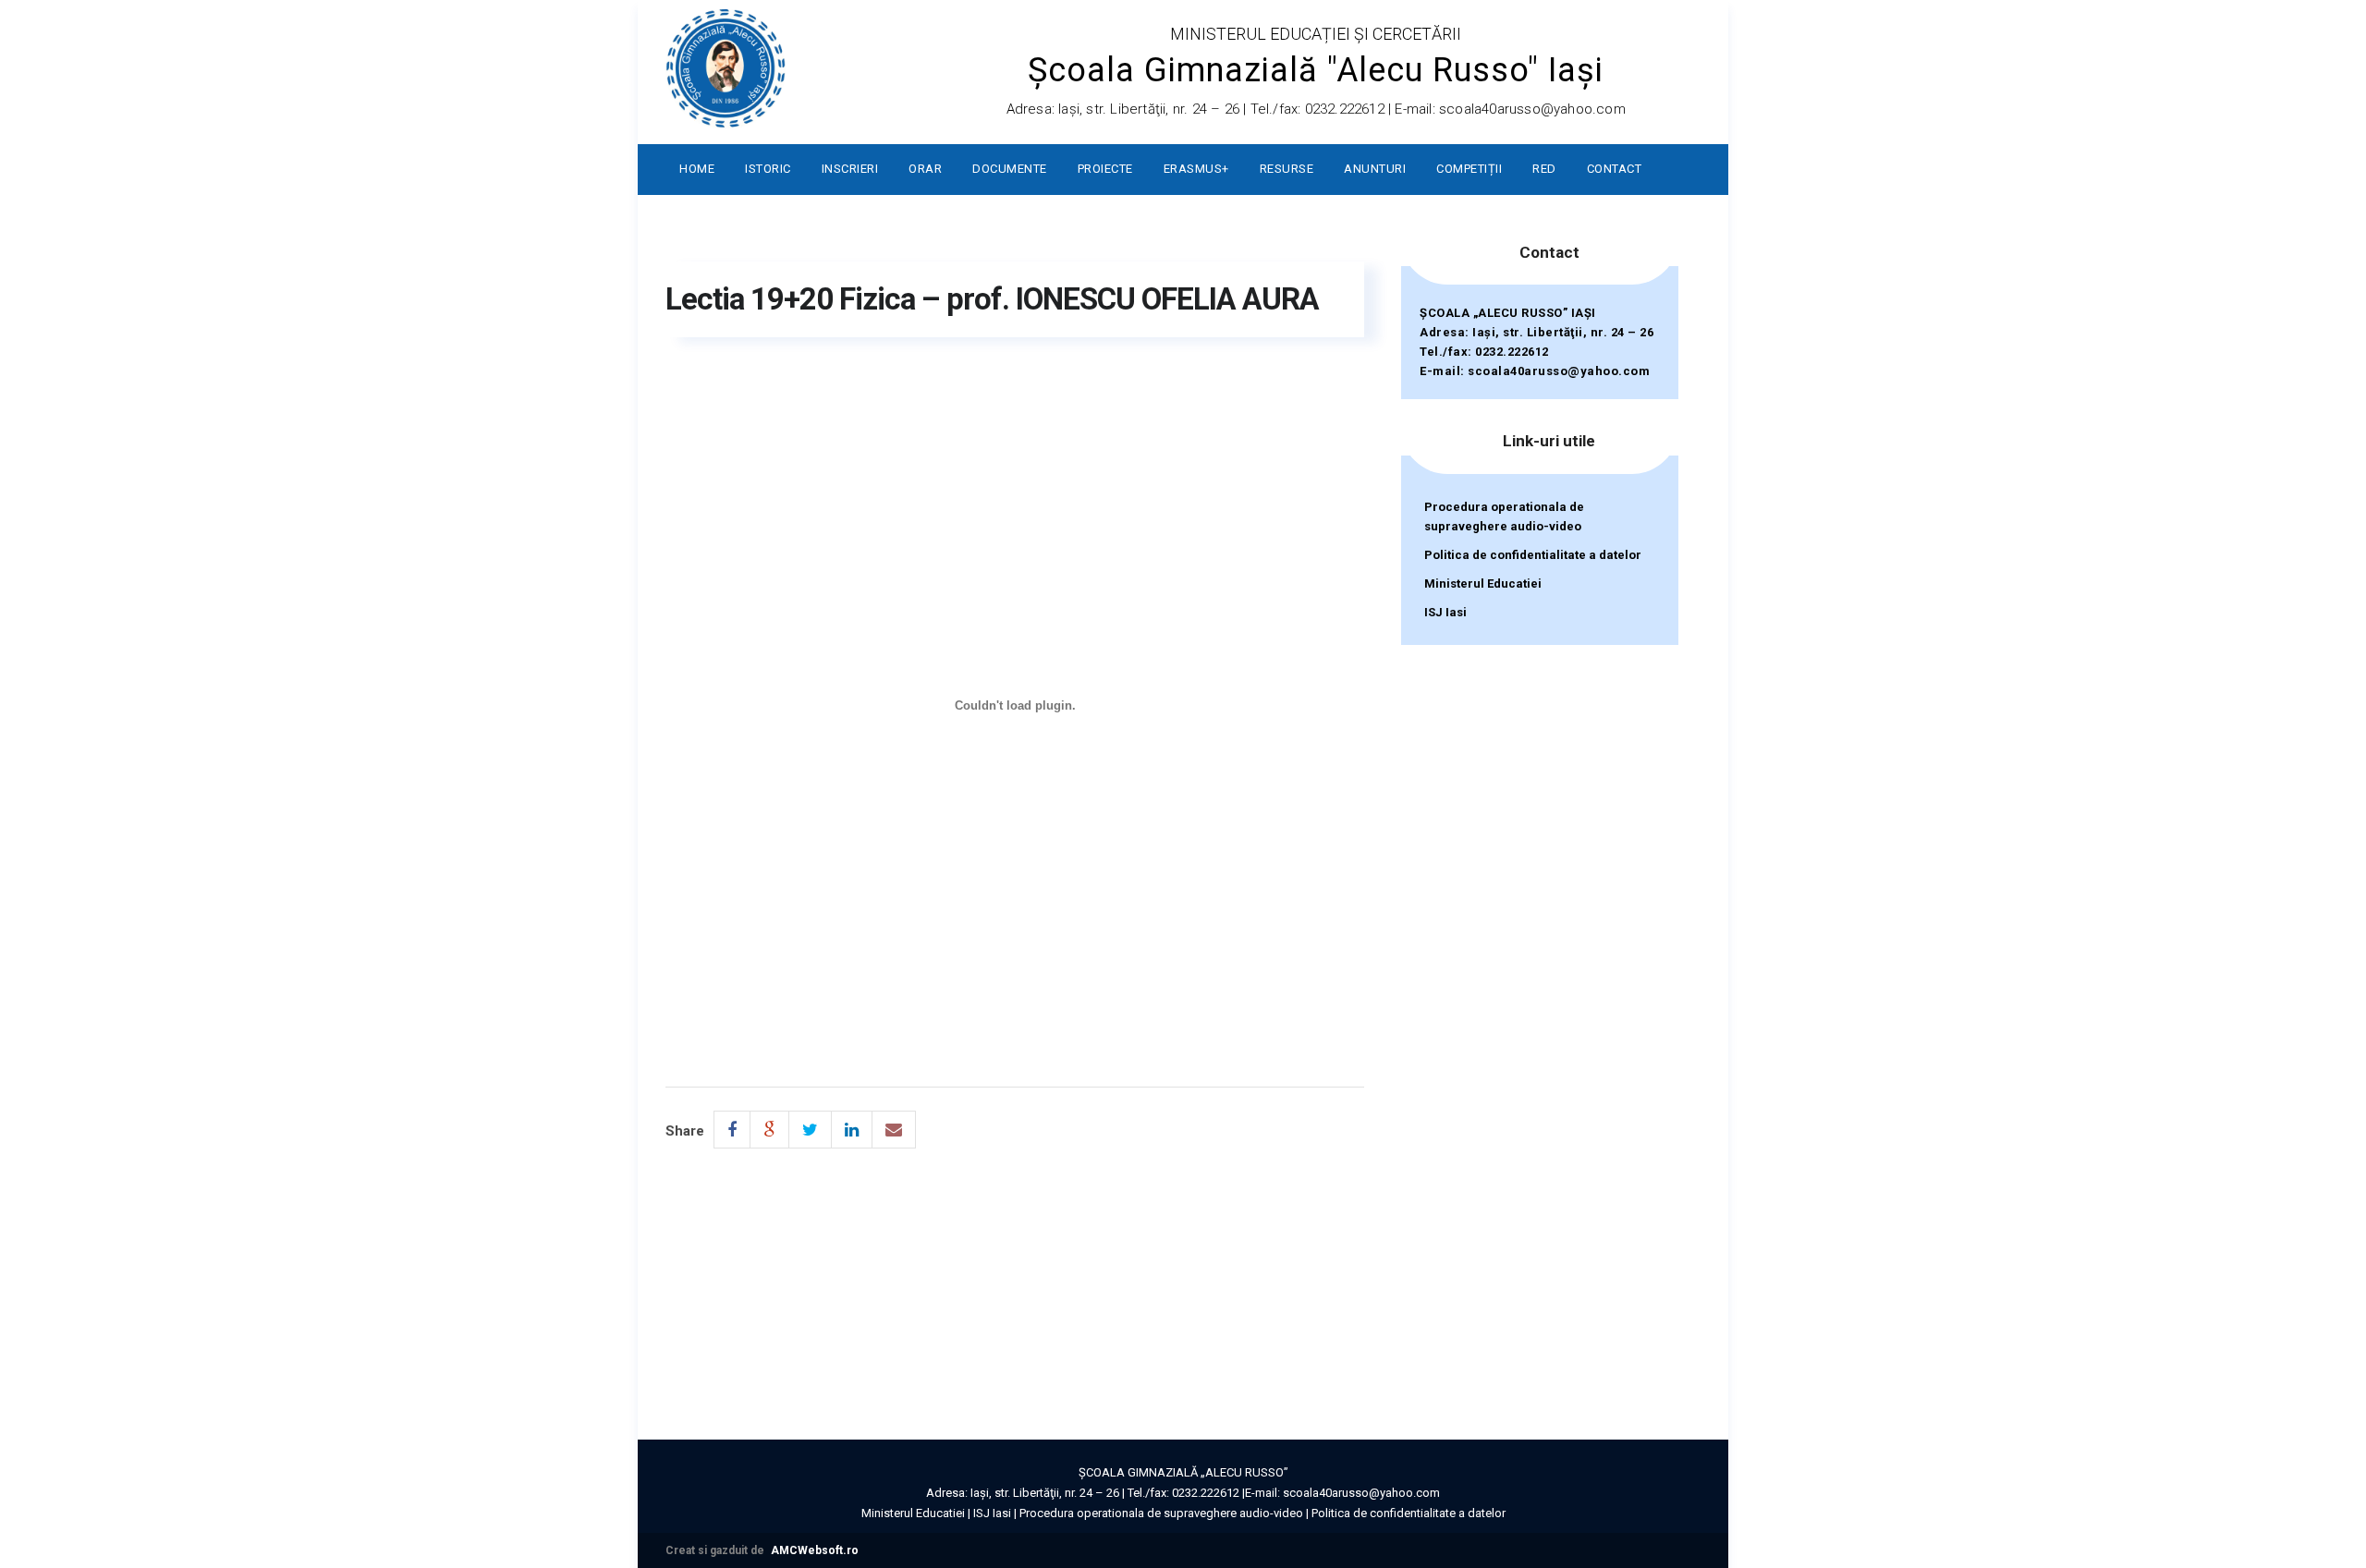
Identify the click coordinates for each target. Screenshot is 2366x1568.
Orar (925, 169)
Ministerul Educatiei (1483, 583)
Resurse (1287, 169)
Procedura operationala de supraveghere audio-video (1504, 517)
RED (1544, 169)
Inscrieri (850, 169)
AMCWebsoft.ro (815, 1550)
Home (697, 169)
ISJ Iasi (1445, 612)
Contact (1615, 169)
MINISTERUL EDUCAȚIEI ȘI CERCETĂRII (1316, 34)
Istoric (768, 169)
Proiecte (1105, 169)
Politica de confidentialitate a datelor (1533, 555)
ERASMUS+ (1196, 169)
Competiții (1469, 169)
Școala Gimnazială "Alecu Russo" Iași (1316, 70)
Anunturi (1375, 169)
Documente (1010, 169)
